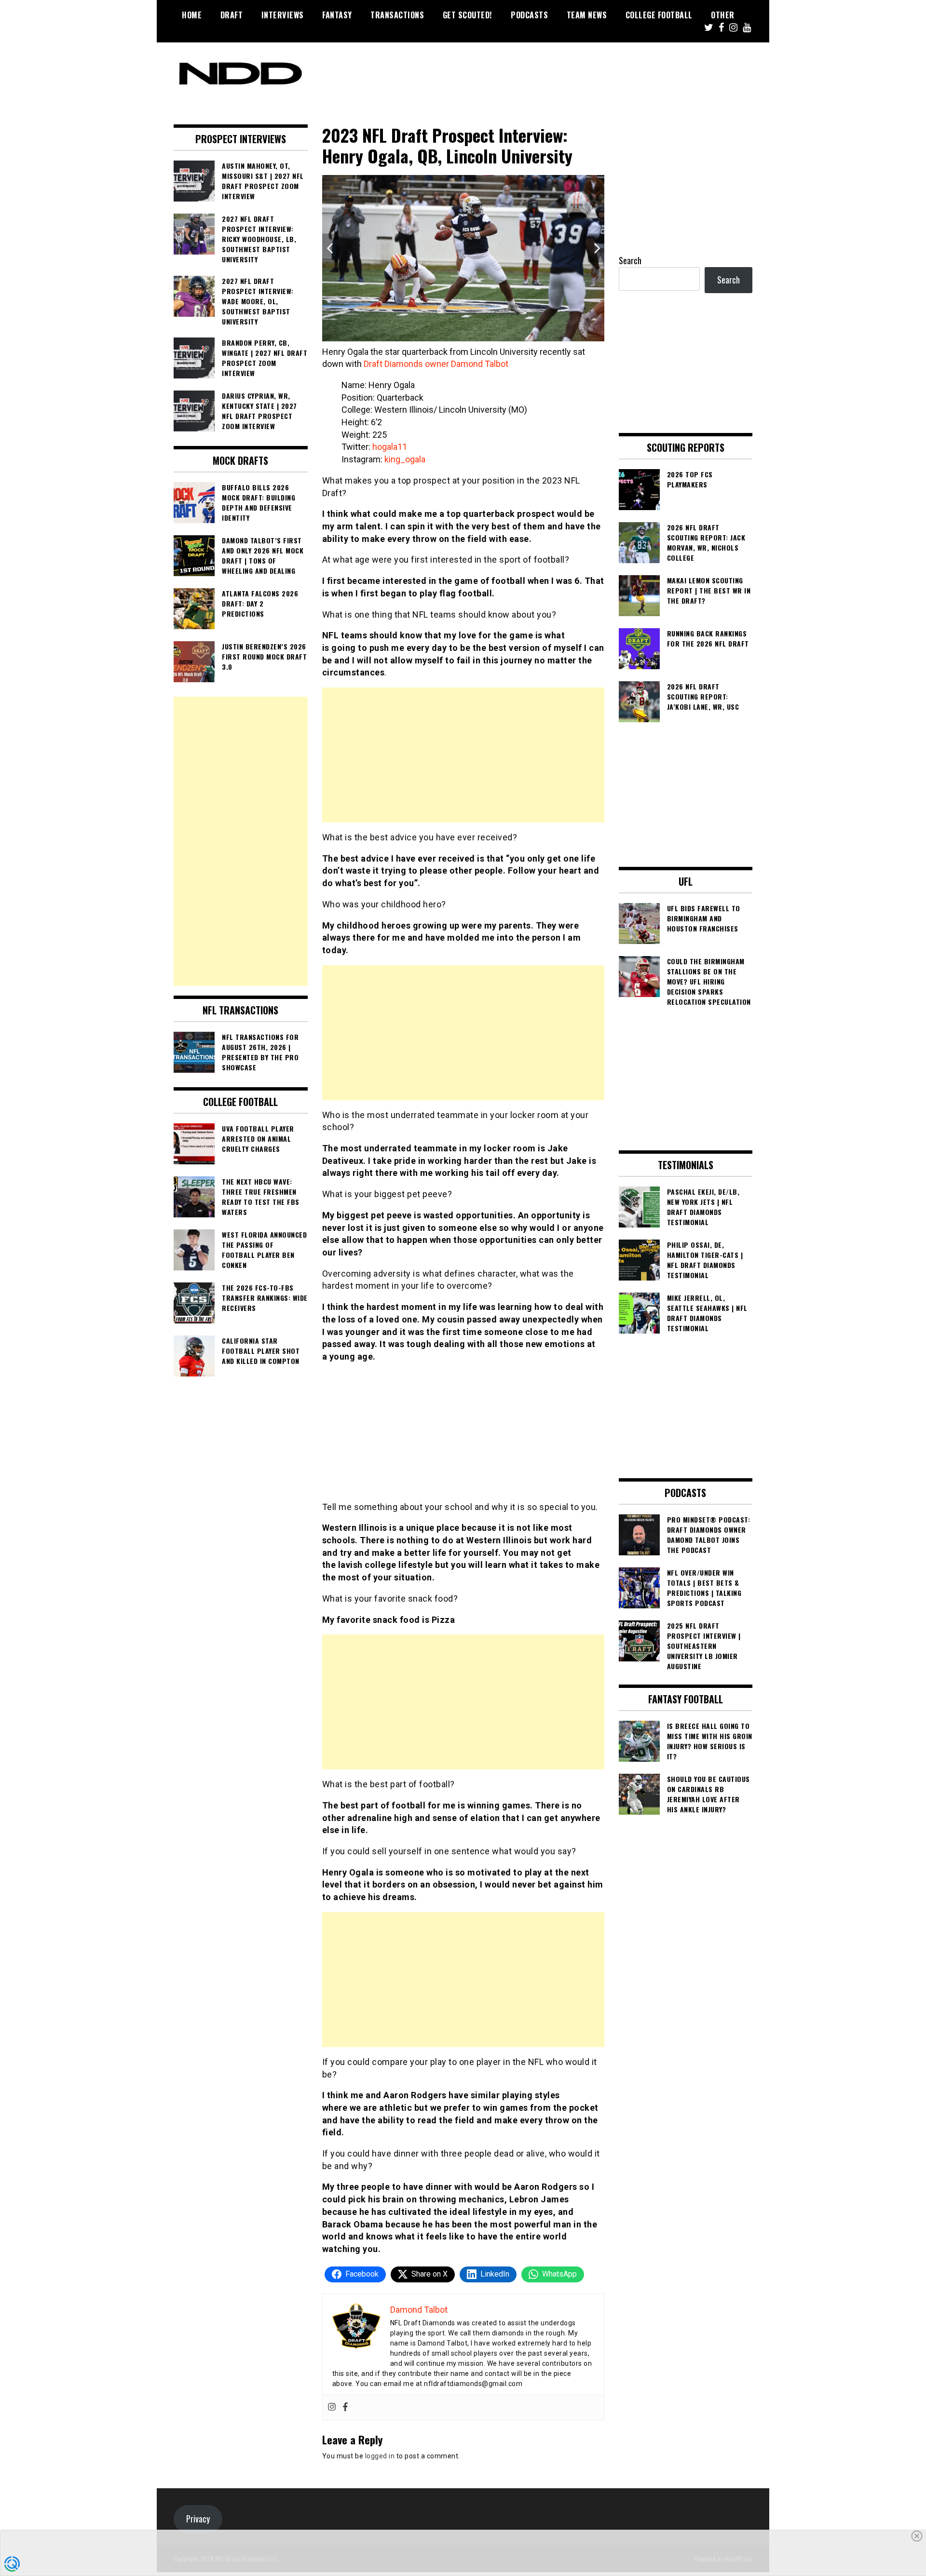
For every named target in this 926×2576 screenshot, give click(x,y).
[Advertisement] (463, 755)
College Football (659, 15)
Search (630, 260)
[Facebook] (345, 2407)
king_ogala (405, 459)
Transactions (397, 15)
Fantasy (337, 15)
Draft (232, 15)
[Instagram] (332, 2407)
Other (723, 15)
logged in (380, 2456)
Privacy (198, 2519)
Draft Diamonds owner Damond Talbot (436, 364)
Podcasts (529, 15)
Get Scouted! (468, 15)
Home (192, 15)
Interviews (283, 15)
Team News (587, 15)
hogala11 (390, 447)
